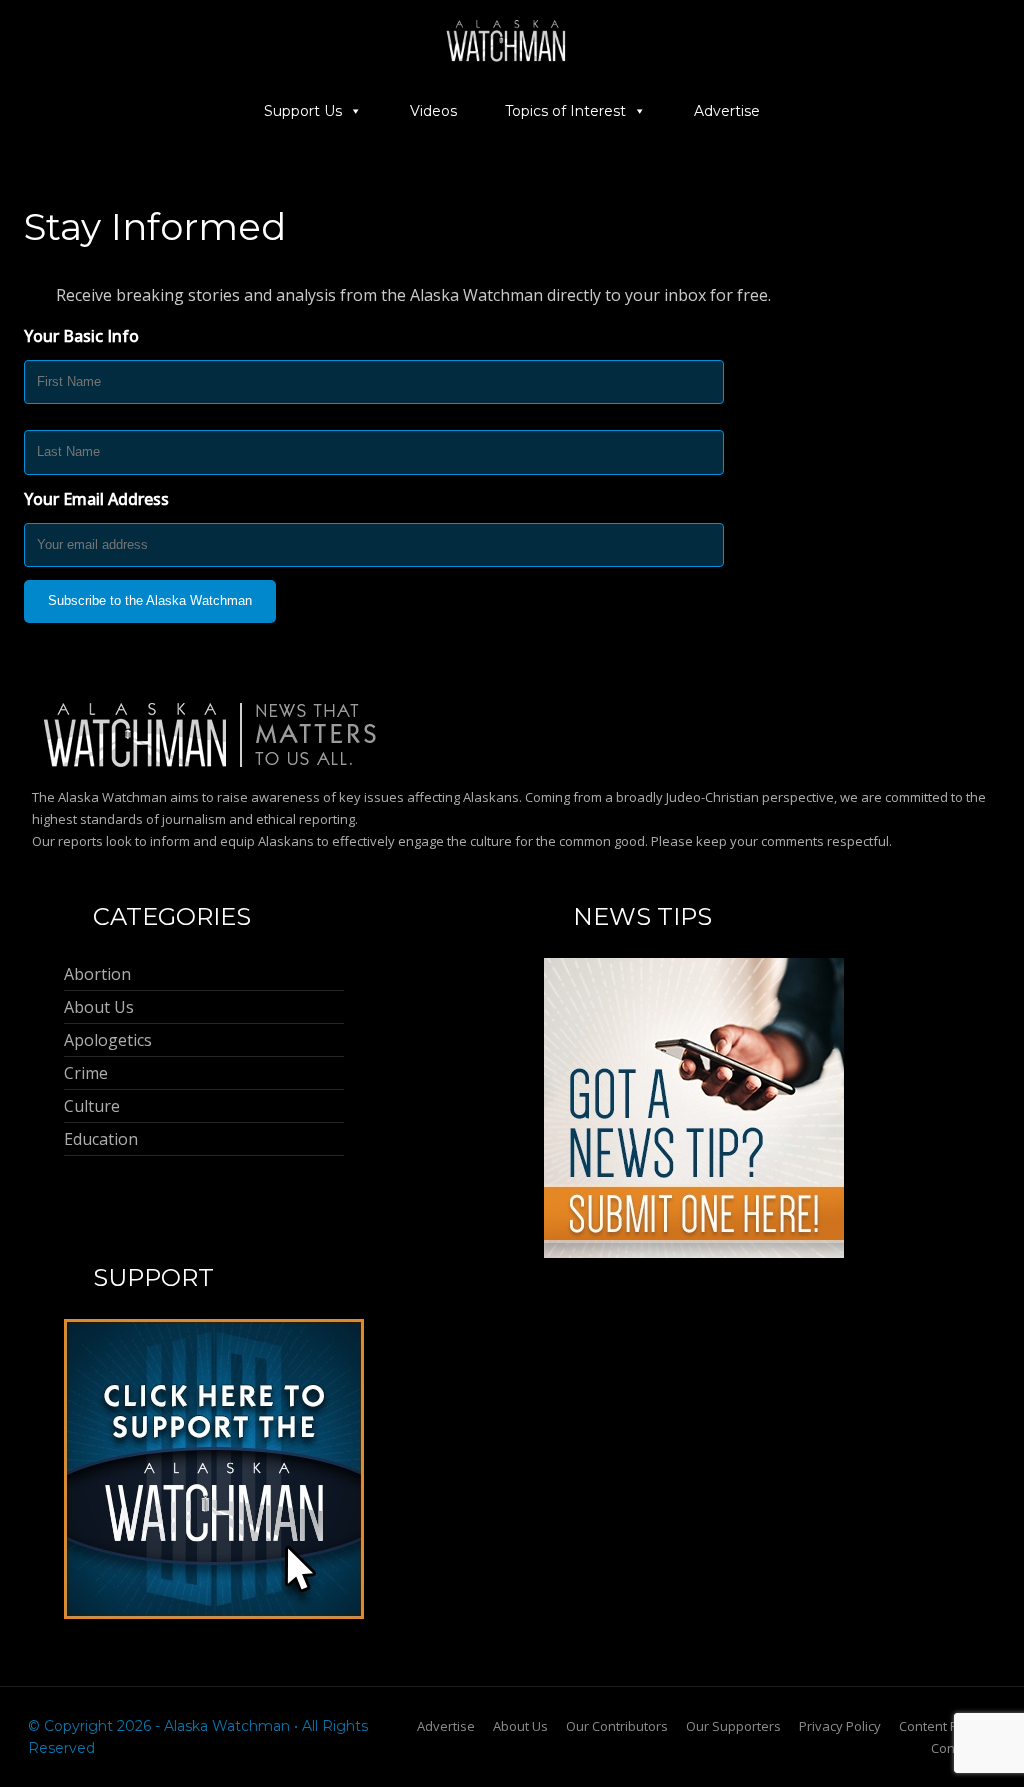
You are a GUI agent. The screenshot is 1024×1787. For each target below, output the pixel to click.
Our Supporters (733, 1726)
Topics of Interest (565, 111)
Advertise (727, 111)
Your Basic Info (81, 336)
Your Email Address (96, 499)
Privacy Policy (840, 1726)
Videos (433, 111)
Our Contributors (617, 1726)
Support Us (303, 111)
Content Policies (947, 1726)
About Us (520, 1726)
